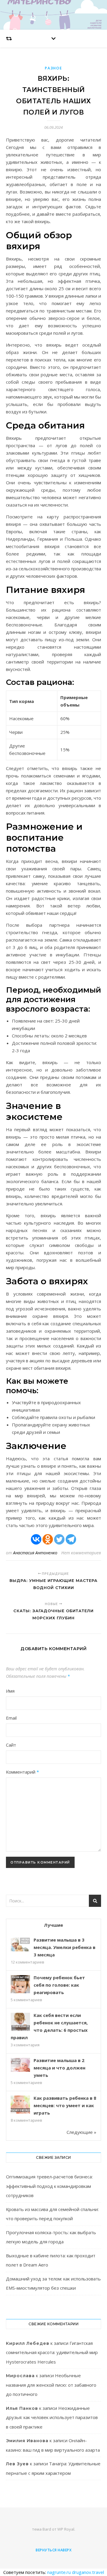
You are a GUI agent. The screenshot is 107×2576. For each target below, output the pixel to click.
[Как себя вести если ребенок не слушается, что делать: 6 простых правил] (20, 2022)
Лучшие (53, 1925)
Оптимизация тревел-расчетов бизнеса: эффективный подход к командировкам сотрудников (49, 2186)
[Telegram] (71, 1539)
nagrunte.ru (59, 2572)
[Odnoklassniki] (48, 1539)
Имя (10, 1691)
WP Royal (66, 2529)
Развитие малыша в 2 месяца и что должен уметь (59, 2068)
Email (11, 1718)
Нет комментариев (81, 1553)
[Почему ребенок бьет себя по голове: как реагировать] (20, 1985)
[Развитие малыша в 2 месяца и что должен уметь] (20, 2065)
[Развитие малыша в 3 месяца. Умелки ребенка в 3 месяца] (20, 1944)
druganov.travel (88, 2572)
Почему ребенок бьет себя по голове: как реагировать (59, 1985)
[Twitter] (59, 1539)
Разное (53, 68)
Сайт (11, 1745)
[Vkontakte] (36, 1539)
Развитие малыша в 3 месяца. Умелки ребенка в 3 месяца (64, 1947)
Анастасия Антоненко (35, 1553)
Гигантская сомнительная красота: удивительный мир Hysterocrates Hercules (52, 2352)
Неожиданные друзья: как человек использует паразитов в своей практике (52, 2417)
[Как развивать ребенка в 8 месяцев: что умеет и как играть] (20, 2105)
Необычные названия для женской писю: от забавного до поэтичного (51, 2385)
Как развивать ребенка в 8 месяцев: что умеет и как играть (65, 2105)
